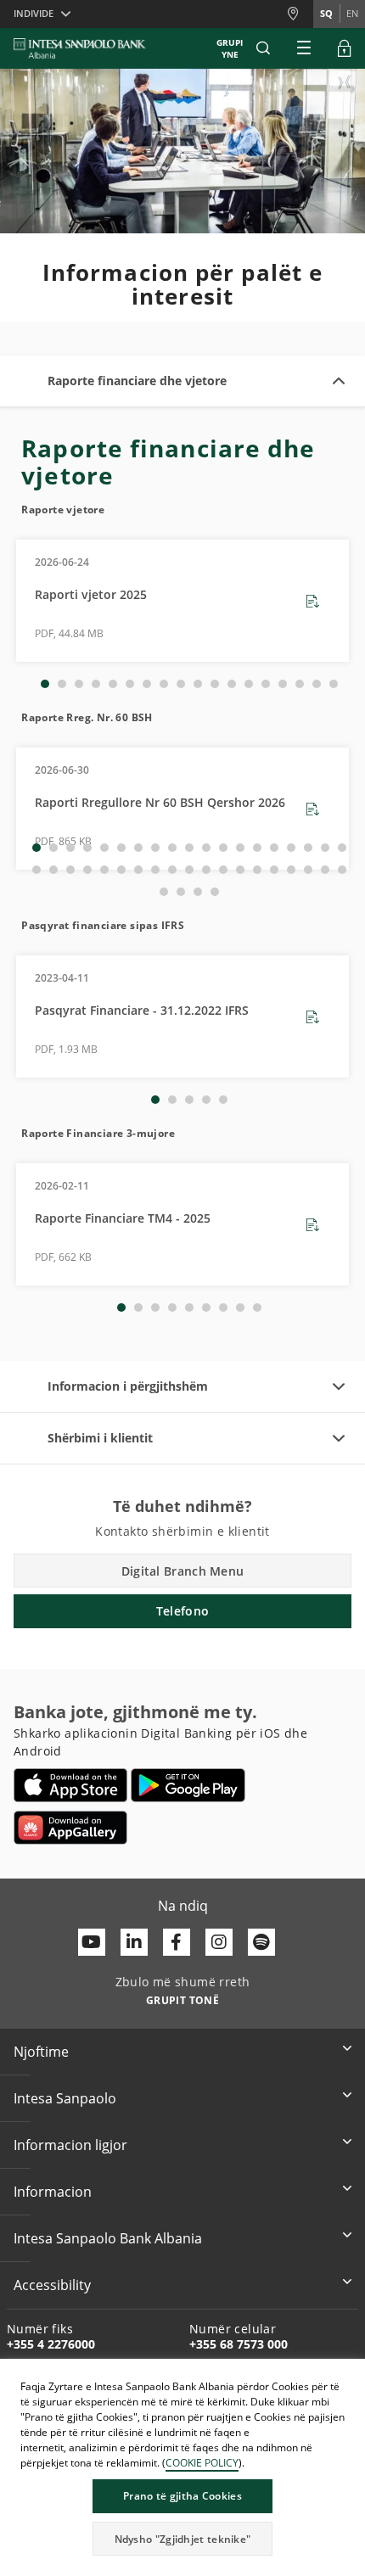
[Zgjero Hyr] (345, 48)
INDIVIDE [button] (34, 13)
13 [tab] (249, 684)
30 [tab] (206, 870)
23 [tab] (87, 870)
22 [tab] (70, 870)
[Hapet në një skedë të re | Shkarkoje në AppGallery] (70, 1828)
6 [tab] (130, 684)
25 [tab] (121, 870)
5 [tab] (113, 684)
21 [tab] (53, 870)
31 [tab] (223, 870)
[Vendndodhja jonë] (300, 14)
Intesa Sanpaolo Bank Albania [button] (108, 2238)
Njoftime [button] (41, 2052)
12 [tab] (232, 684)
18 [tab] (334, 684)
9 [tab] (181, 684)
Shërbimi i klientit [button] (100, 1438)
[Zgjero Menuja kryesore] (304, 48)
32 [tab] (240, 870)
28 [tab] (172, 870)
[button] (263, 48)
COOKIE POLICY (202, 2463)
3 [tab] (79, 684)
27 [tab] (155, 870)
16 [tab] (300, 684)
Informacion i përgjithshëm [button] (128, 1386)
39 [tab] (164, 892)
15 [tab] (283, 684)
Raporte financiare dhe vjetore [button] (137, 381)
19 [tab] (342, 848)
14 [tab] (266, 684)
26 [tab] (138, 870)
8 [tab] (164, 684)
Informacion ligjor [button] (70, 2145)
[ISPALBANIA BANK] (80, 48)
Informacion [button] (53, 2192)
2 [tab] (62, 684)
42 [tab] (215, 892)
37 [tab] (325, 870)
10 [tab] (198, 684)
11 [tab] (215, 684)
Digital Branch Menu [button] (183, 1571)
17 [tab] (317, 684)
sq (326, 13)
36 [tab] (308, 870)
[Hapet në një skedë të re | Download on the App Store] (71, 1785)
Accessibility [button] (52, 2285)
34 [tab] (274, 870)
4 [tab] (96, 684)
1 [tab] (45, 684)
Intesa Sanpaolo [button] (65, 2098)
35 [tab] (291, 870)
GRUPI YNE (230, 48)
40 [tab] (181, 892)
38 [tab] (342, 870)
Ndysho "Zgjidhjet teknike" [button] (183, 2539)
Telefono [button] (182, 1611)
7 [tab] (147, 684)
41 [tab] (198, 892)
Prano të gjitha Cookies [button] (182, 2496)
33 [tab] (257, 870)
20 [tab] (36, 870)
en (352, 13)
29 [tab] (189, 870)
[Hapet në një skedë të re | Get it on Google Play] (188, 1785)
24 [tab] (104, 870)
